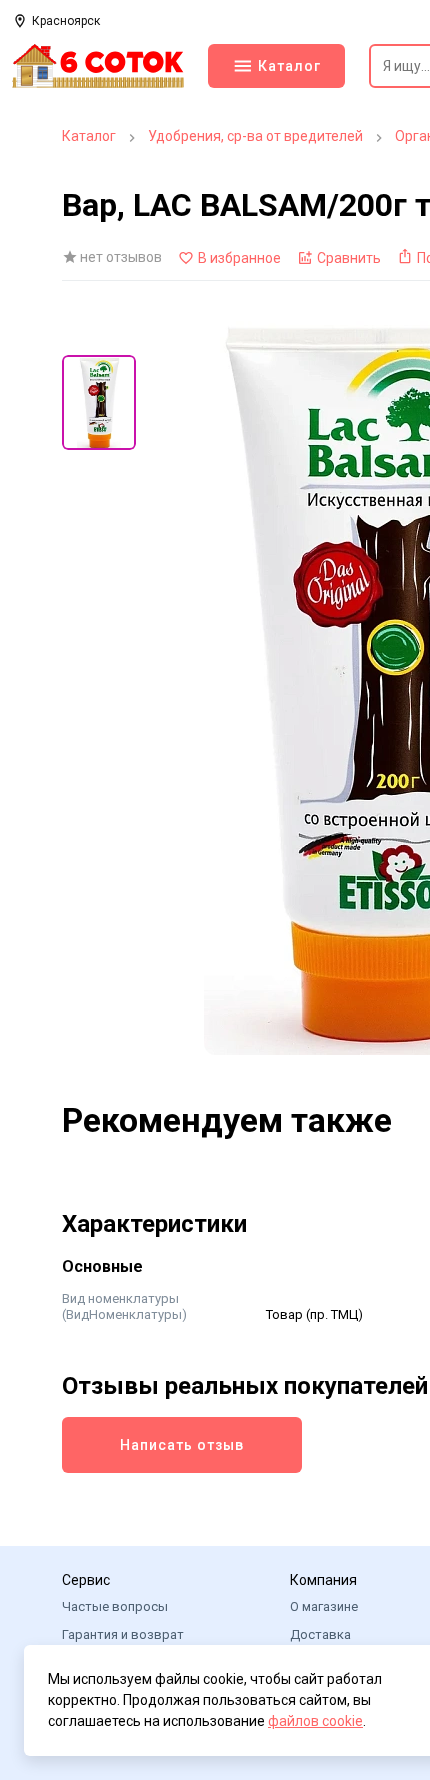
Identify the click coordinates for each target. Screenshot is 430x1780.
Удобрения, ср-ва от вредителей (255, 136)
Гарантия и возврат (123, 1634)
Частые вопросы (115, 1606)
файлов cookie (315, 1721)
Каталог (89, 136)
